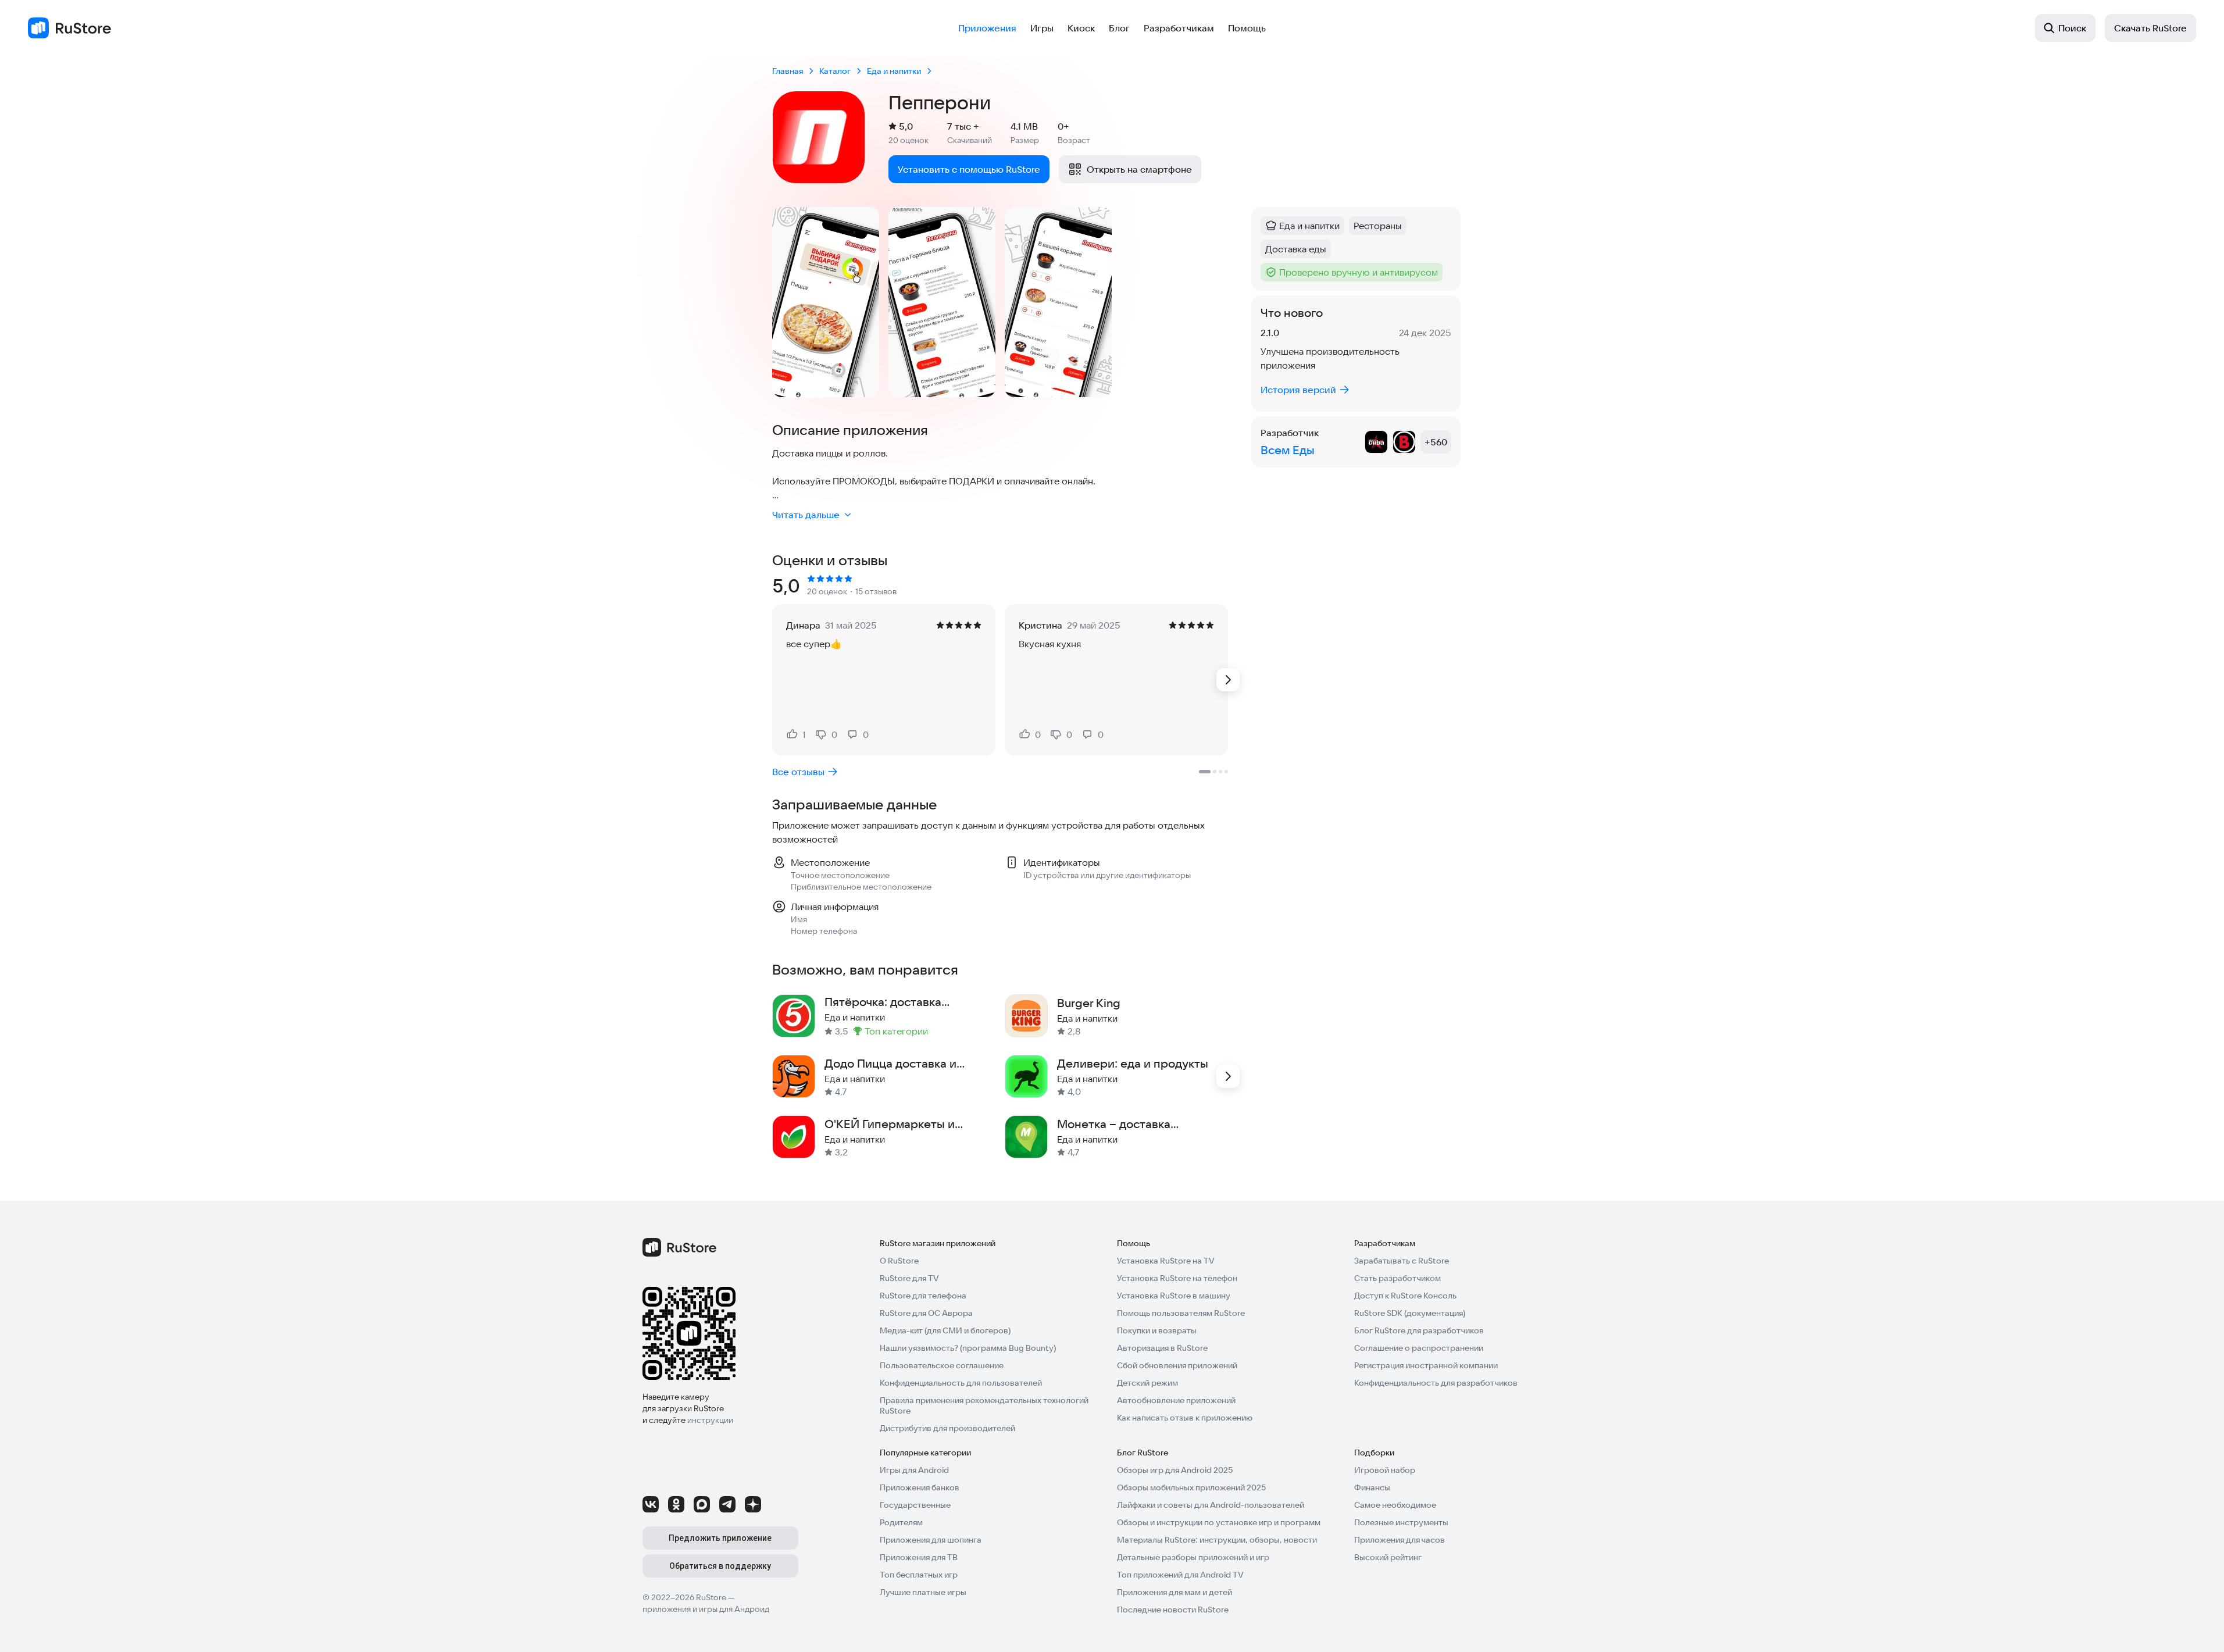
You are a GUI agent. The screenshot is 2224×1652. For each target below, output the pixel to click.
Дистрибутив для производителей (947, 1428)
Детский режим (1147, 1383)
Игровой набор (1385, 1470)
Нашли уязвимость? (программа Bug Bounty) (968, 1348)
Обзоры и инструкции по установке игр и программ (1219, 1522)
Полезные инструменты (1401, 1522)
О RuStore (899, 1261)
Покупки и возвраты (1157, 1330)
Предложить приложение (720, 1538)
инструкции (710, 1420)
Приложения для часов (1400, 1540)
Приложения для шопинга (931, 1540)
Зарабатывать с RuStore (1402, 1261)
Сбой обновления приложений (1177, 1365)
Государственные (915, 1505)
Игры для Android (914, 1470)
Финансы (1372, 1487)
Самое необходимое (1395, 1505)
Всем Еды (1288, 450)
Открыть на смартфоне (1139, 169)
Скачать (2150, 28)
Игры (1042, 28)
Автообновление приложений (1176, 1400)
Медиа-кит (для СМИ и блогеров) (945, 1330)
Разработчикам (1179, 28)
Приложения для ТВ (919, 1557)
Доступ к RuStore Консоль (1405, 1296)
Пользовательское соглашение (942, 1365)
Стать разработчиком (1397, 1278)
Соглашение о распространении (1419, 1348)
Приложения (987, 28)
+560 (1436, 442)
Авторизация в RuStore (1162, 1348)
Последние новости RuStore (1173, 1610)
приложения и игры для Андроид (706, 1609)
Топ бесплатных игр (919, 1575)
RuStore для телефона (923, 1296)
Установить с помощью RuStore (969, 169)
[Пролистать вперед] (1228, 680)
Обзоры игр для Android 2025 (1175, 1470)
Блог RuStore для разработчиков (1419, 1330)
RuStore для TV (909, 1278)
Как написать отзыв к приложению (1185, 1418)
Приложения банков (920, 1487)
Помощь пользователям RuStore (1181, 1313)
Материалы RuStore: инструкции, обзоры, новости (1217, 1540)
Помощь (1247, 28)
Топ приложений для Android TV (1180, 1575)
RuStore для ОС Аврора (926, 1313)
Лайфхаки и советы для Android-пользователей (1211, 1505)
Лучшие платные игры (923, 1592)
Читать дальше (806, 515)
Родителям (901, 1522)
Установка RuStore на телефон (1177, 1278)
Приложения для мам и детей (1175, 1592)
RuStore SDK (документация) (1410, 1313)
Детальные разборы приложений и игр (1193, 1557)
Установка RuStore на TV (1166, 1261)
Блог (1119, 28)
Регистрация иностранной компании (1426, 1365)
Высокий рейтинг (1388, 1557)
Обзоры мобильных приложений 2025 (1191, 1487)
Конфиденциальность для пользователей (961, 1383)
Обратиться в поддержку (720, 1566)
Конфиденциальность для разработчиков (1436, 1383)
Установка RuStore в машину (1174, 1296)
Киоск (1081, 28)
